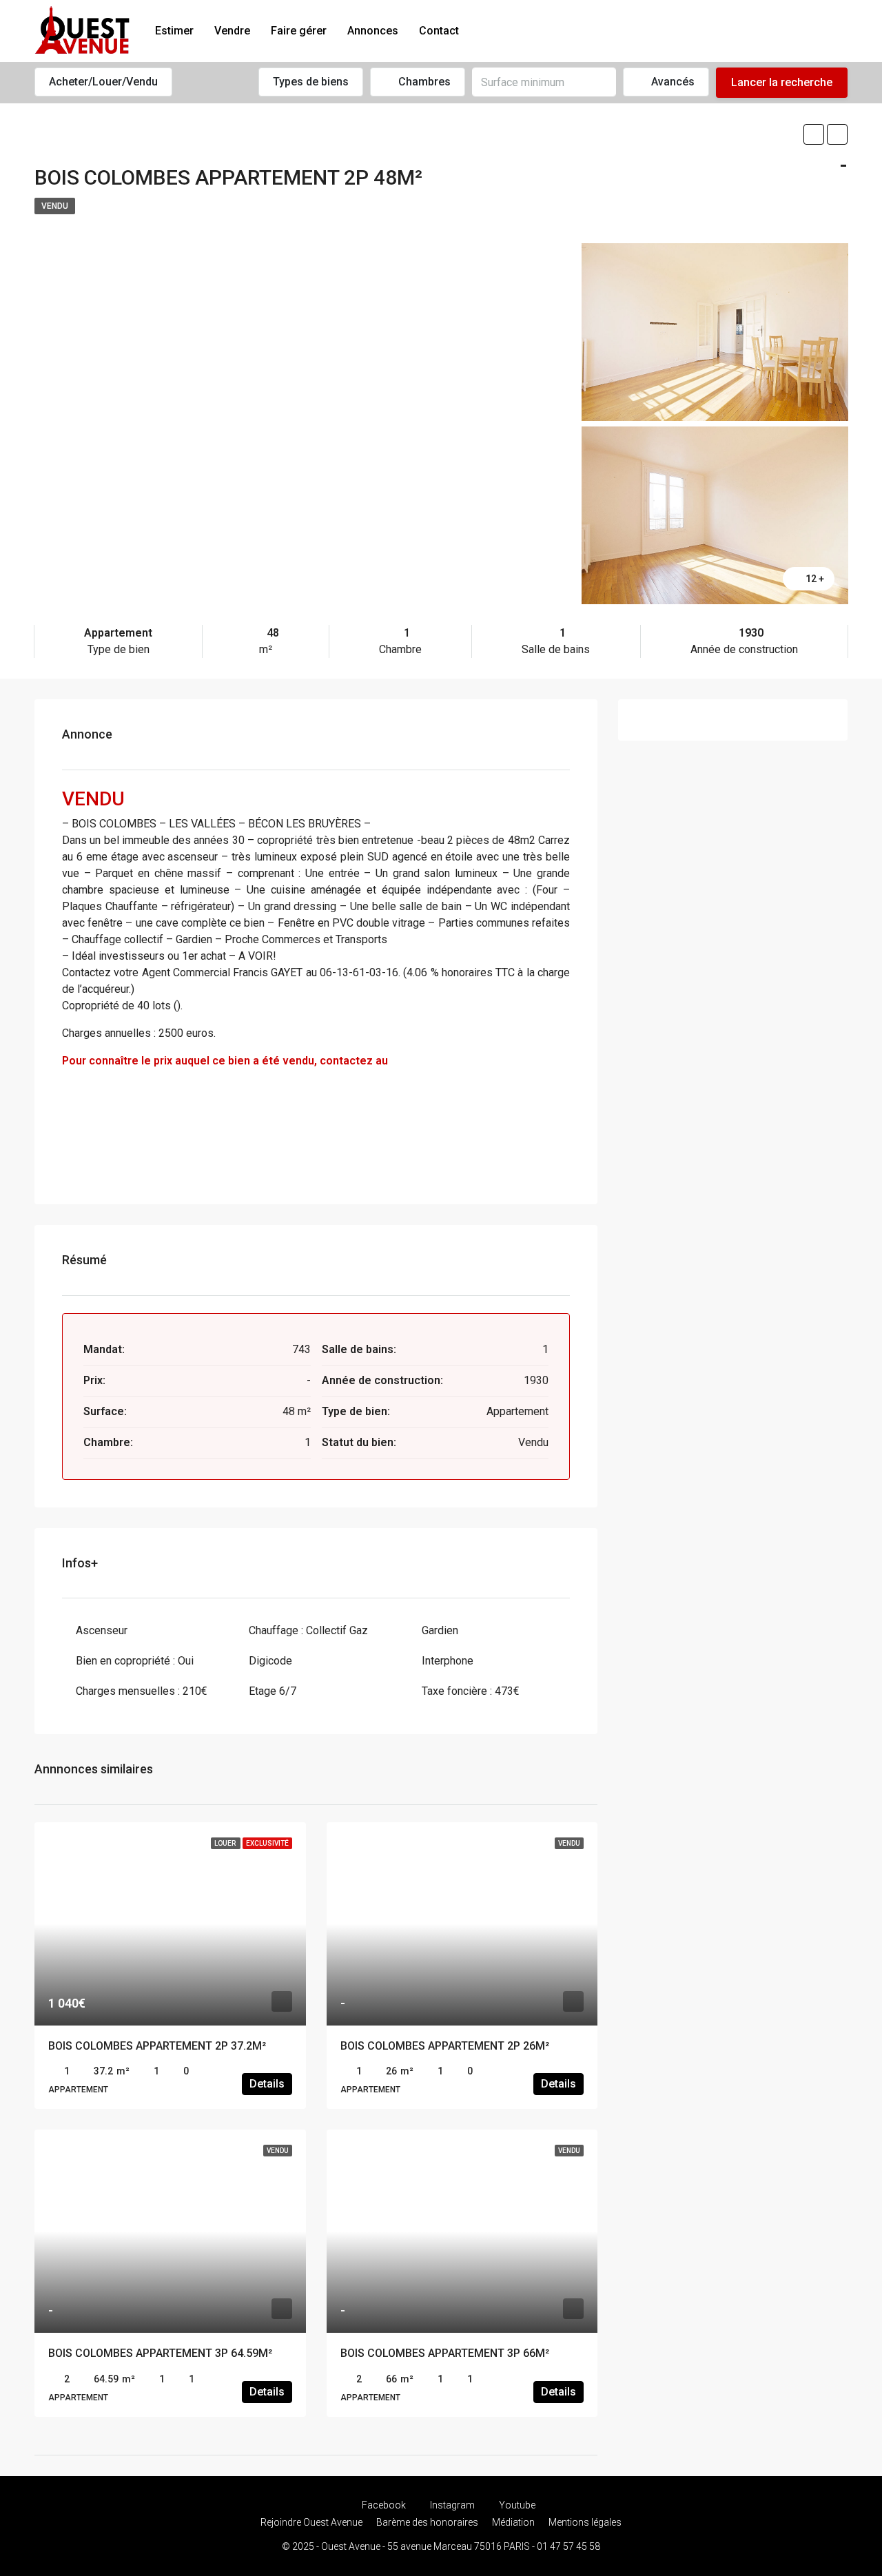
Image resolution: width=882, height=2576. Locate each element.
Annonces (373, 31)
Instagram (452, 2505)
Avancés (671, 82)
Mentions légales (585, 2522)
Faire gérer (299, 31)
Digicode (270, 1661)
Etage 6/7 (273, 1691)
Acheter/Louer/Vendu (103, 82)
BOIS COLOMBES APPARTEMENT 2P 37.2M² (157, 2046)
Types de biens (311, 82)
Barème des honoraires (427, 2522)
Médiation (513, 2522)
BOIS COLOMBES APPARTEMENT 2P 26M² (445, 2046)
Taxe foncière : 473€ (471, 1691)
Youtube (516, 2505)
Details (267, 2084)
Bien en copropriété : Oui (135, 1661)
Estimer (174, 31)
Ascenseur (102, 1630)
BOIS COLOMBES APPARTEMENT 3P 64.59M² (160, 2353)
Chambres (423, 82)
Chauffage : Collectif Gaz (308, 1630)
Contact (439, 31)
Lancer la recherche (782, 82)
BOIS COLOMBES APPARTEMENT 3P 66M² (445, 2353)
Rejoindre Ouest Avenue (311, 2522)
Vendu (55, 206)
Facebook (384, 2505)
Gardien (440, 1630)
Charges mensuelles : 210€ (142, 1691)
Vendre (232, 31)
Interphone (448, 1661)
